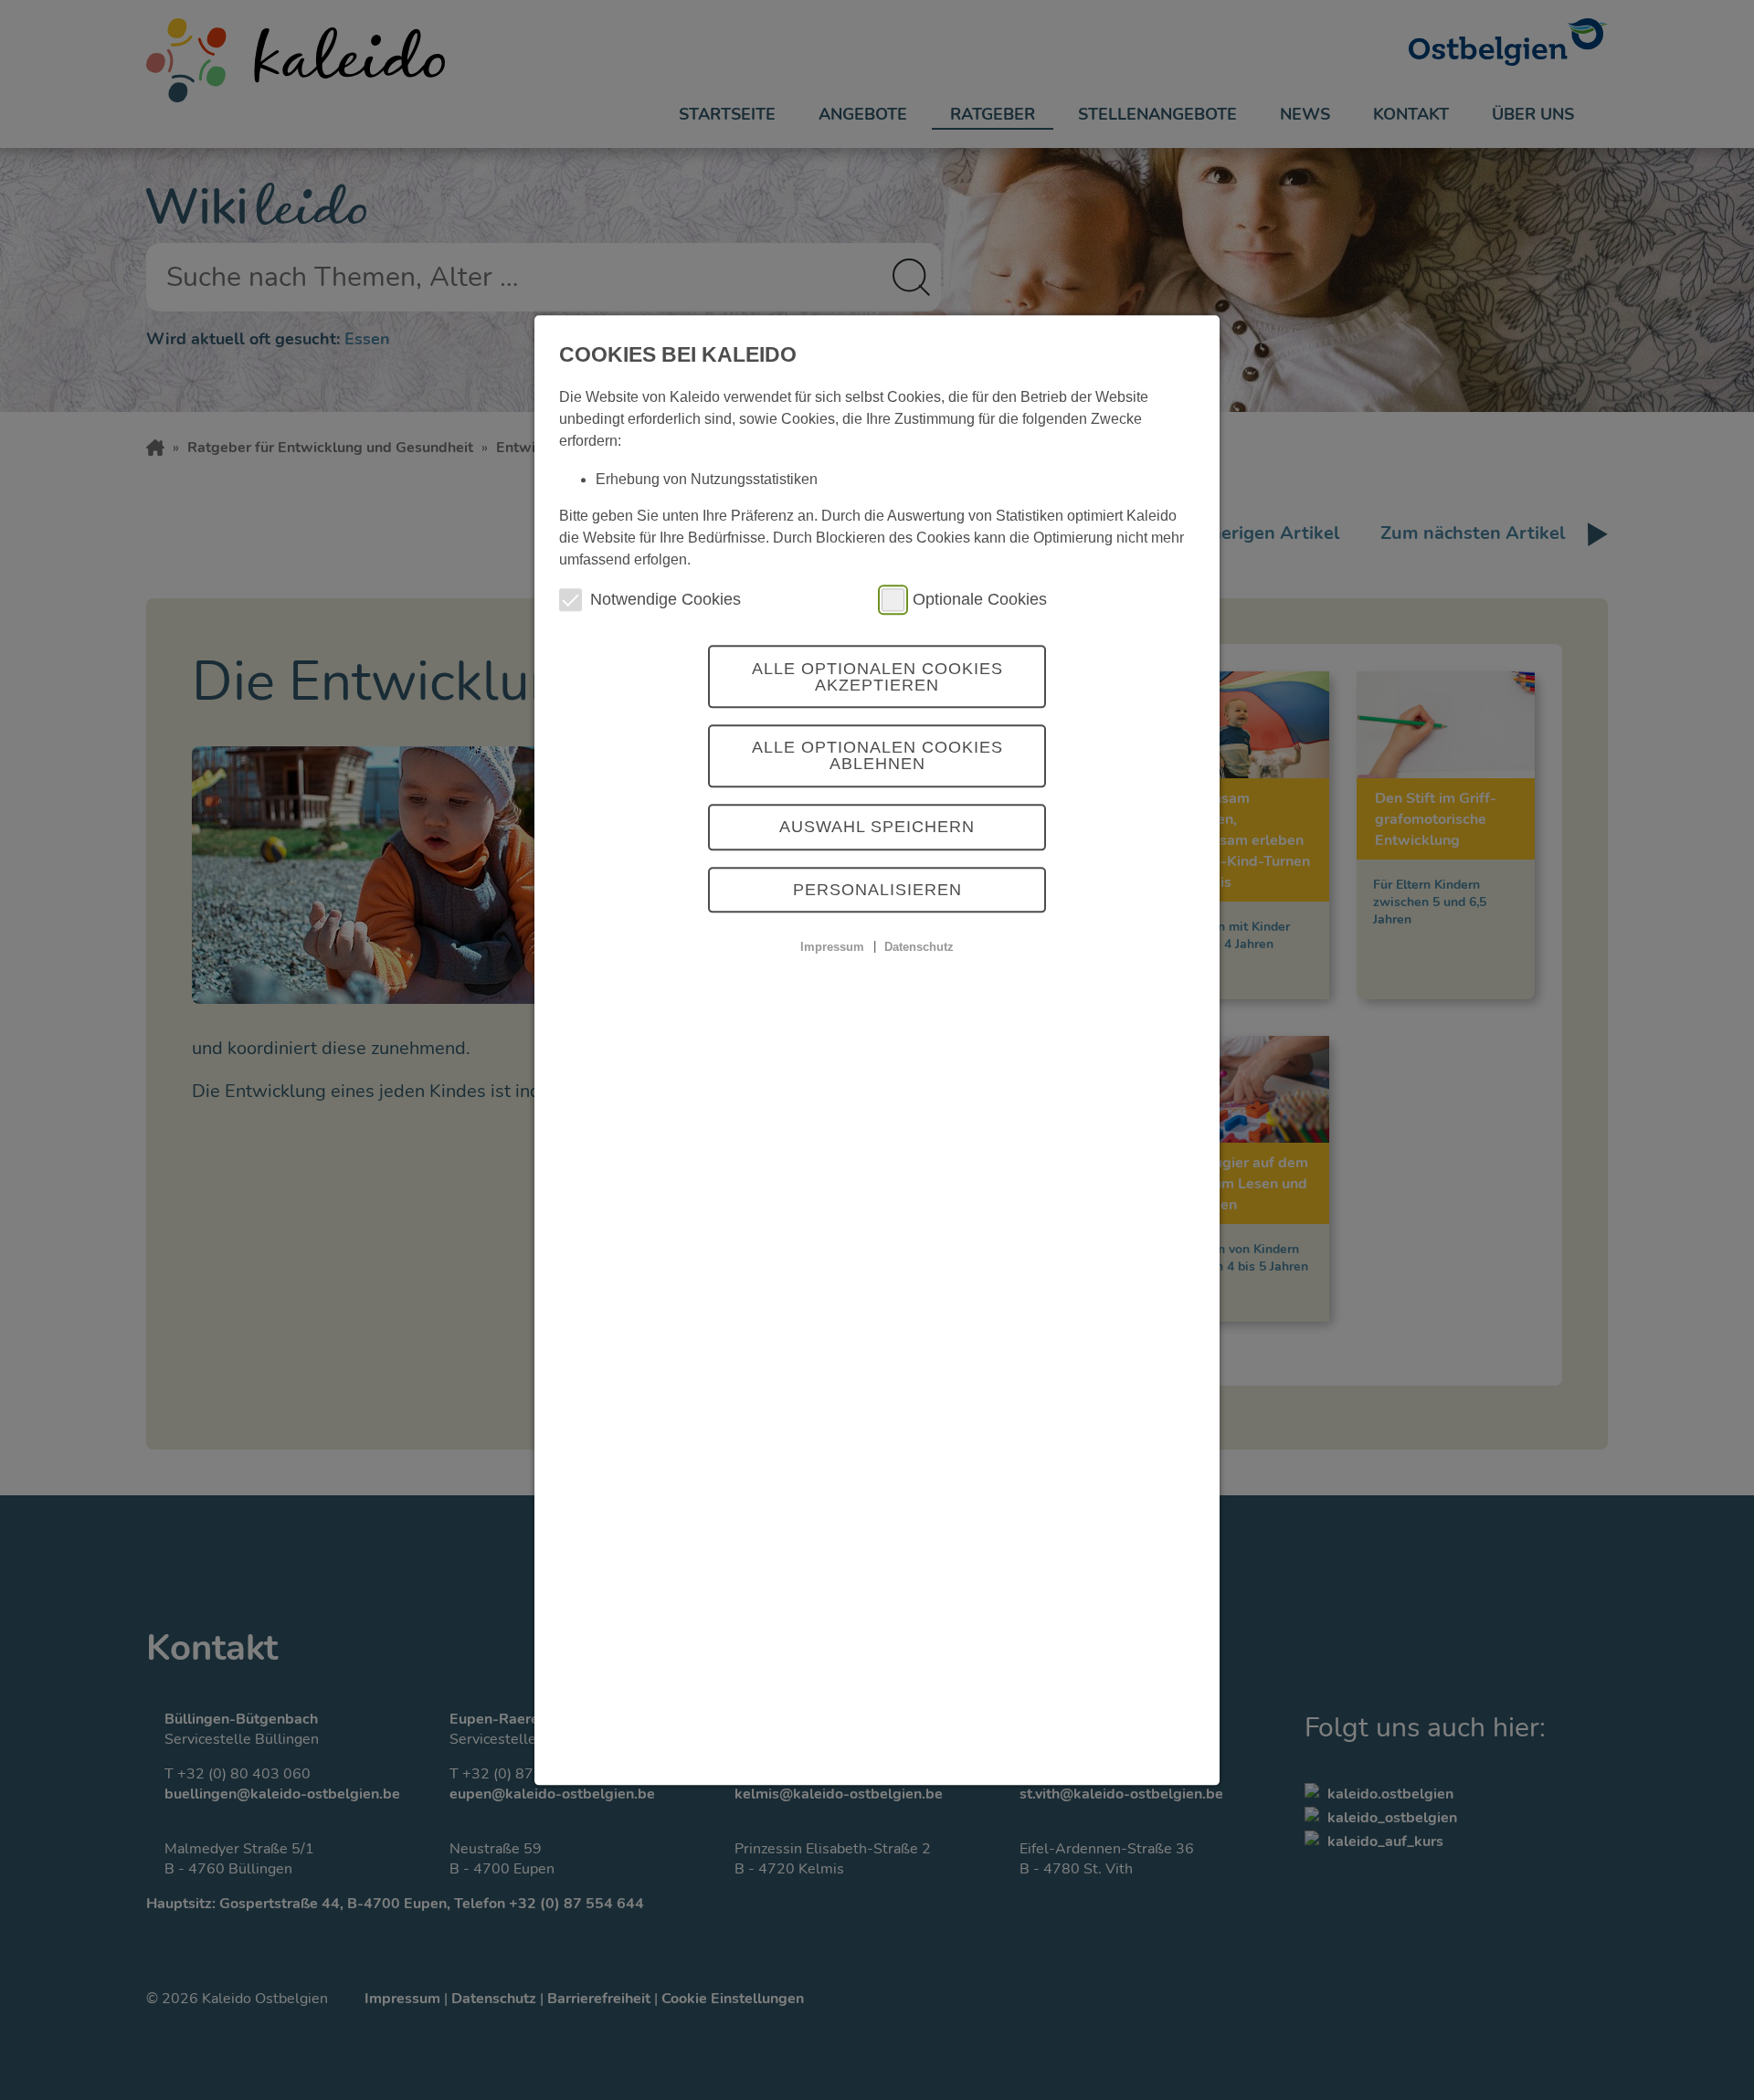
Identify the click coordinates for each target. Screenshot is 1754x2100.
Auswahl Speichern (877, 828)
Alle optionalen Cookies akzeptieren (877, 677)
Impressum (832, 947)
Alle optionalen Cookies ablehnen (877, 756)
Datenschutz (919, 947)
